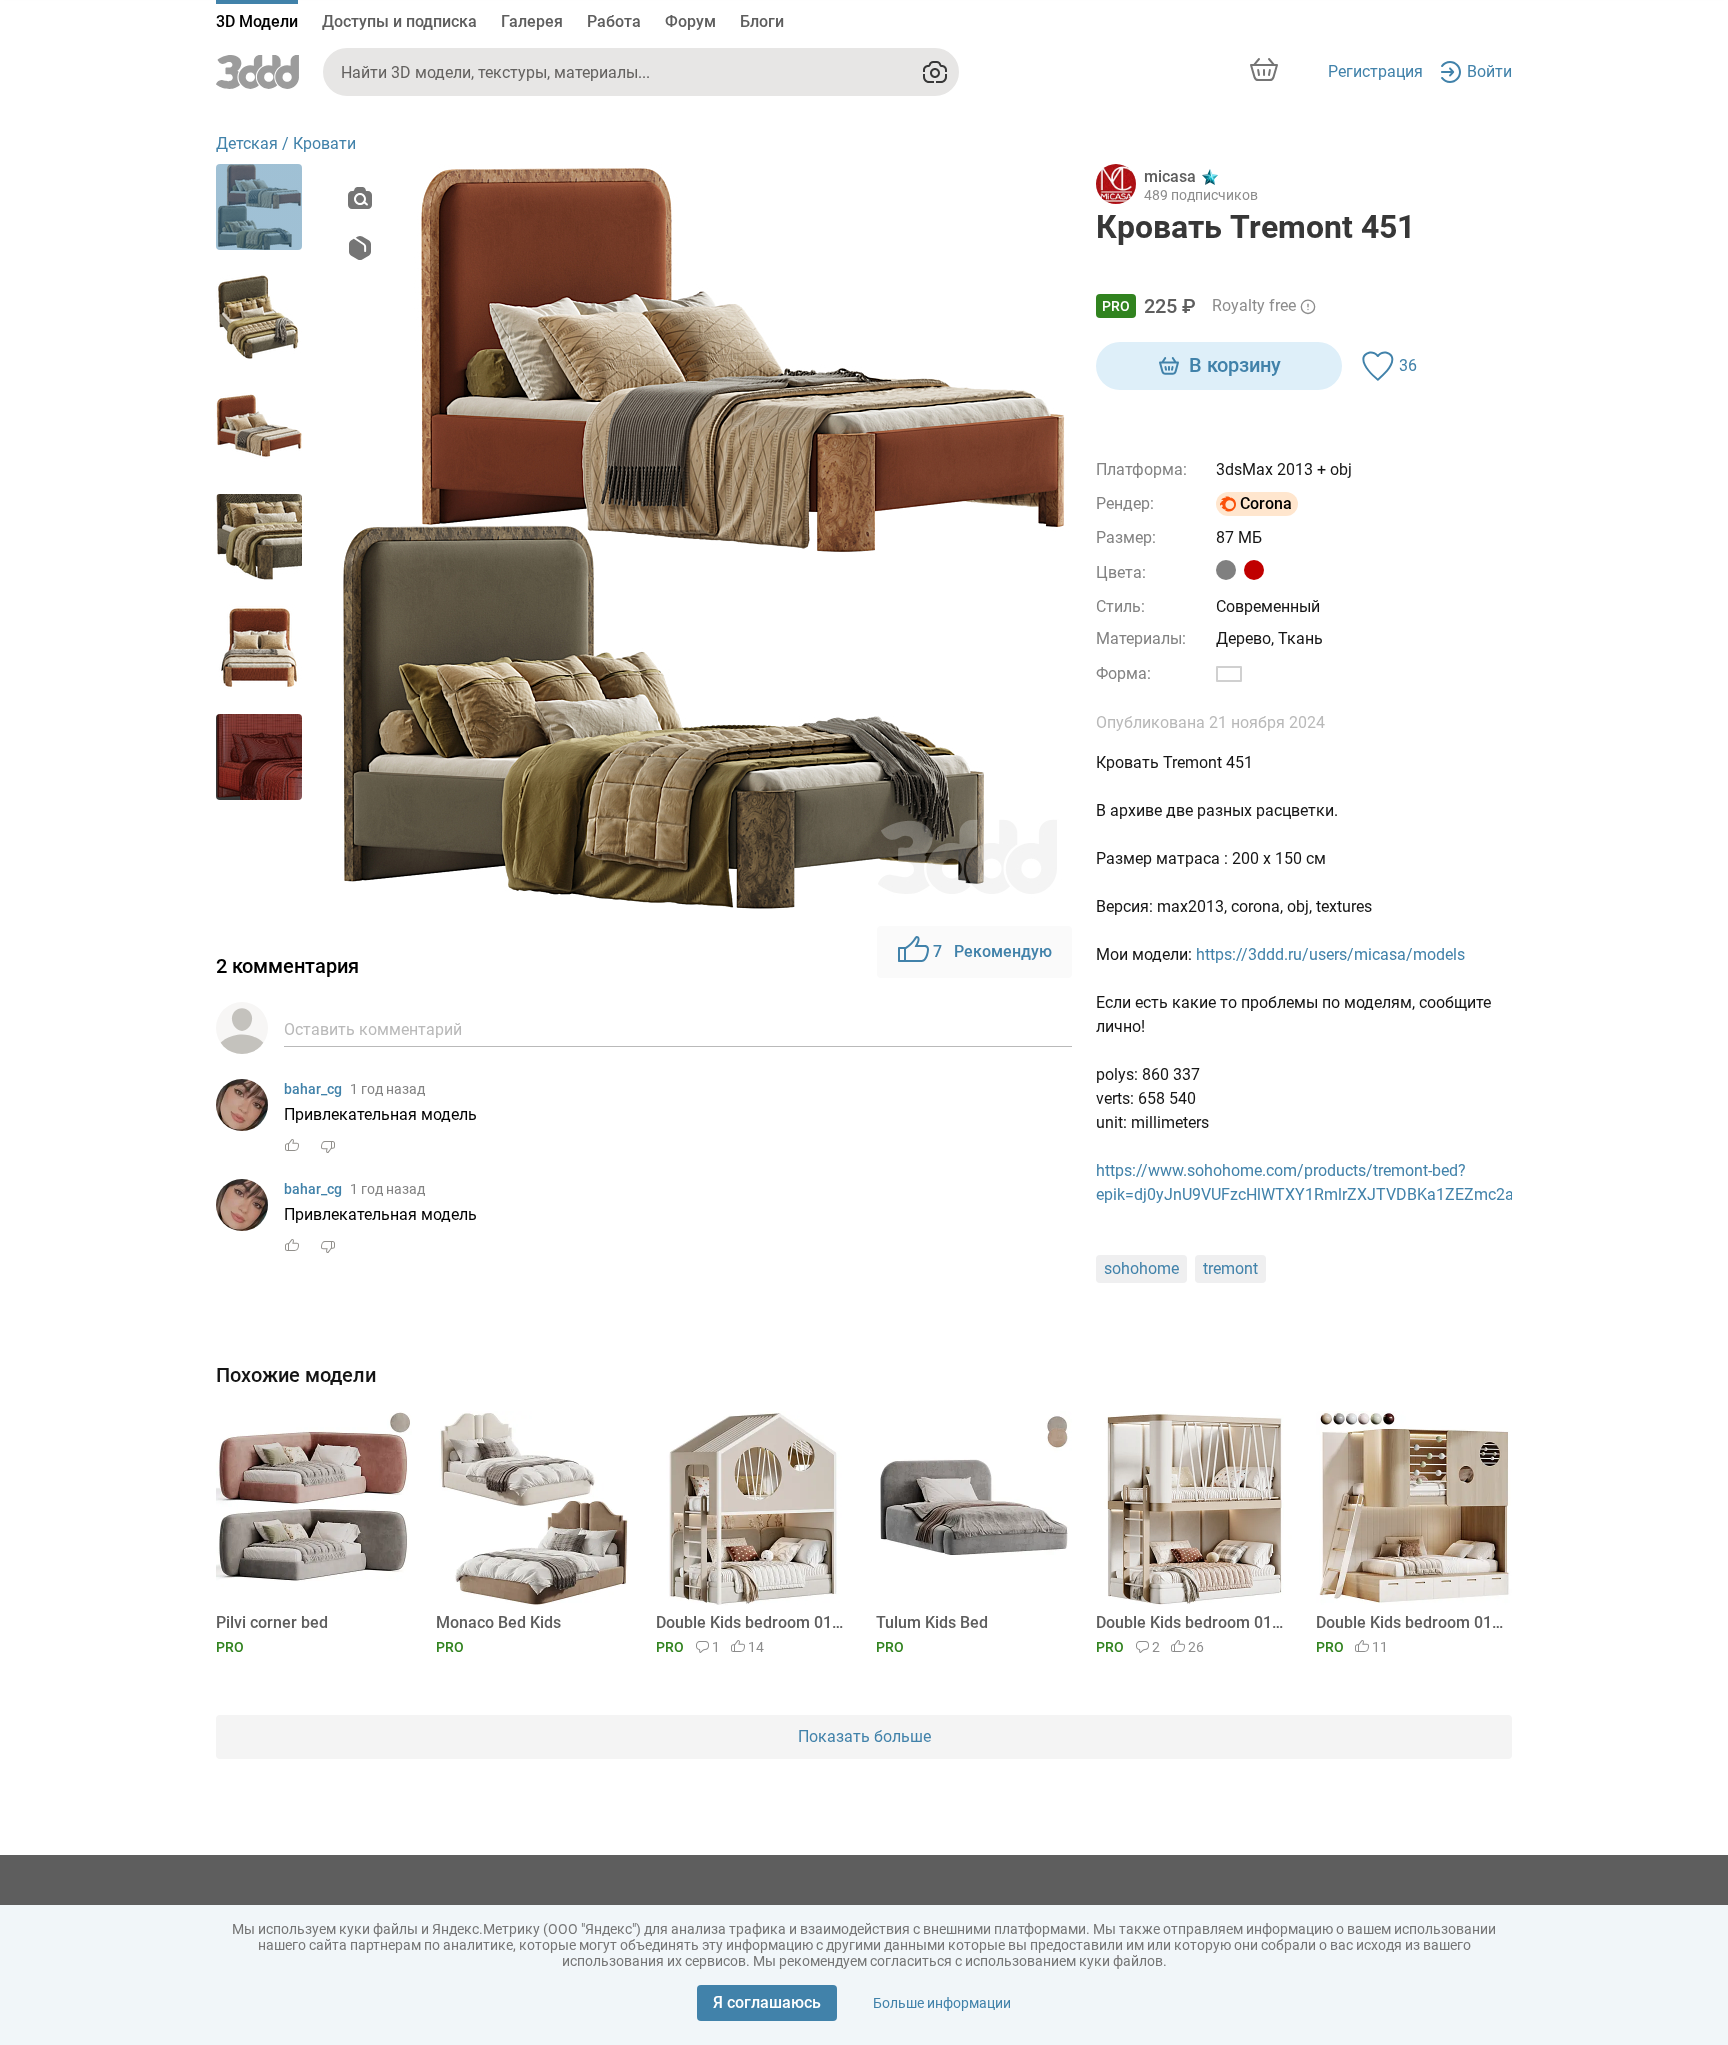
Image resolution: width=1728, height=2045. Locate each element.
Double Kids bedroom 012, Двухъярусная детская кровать (1410, 1622)
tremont (1230, 1268)
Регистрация (1375, 71)
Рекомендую (992, 951)
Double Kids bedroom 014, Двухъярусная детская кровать (750, 1622)
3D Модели (257, 21)
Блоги (762, 21)
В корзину (1235, 365)
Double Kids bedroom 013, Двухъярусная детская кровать (1190, 1622)
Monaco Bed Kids (498, 1622)
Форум (690, 21)
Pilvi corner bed (272, 1622)
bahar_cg (313, 1089)
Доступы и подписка (399, 21)
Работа (614, 21)
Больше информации (942, 2003)
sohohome (1141, 1268)
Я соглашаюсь (767, 2002)
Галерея (532, 21)
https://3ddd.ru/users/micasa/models (1330, 954)
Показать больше (864, 1736)
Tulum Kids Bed (932, 1622)
